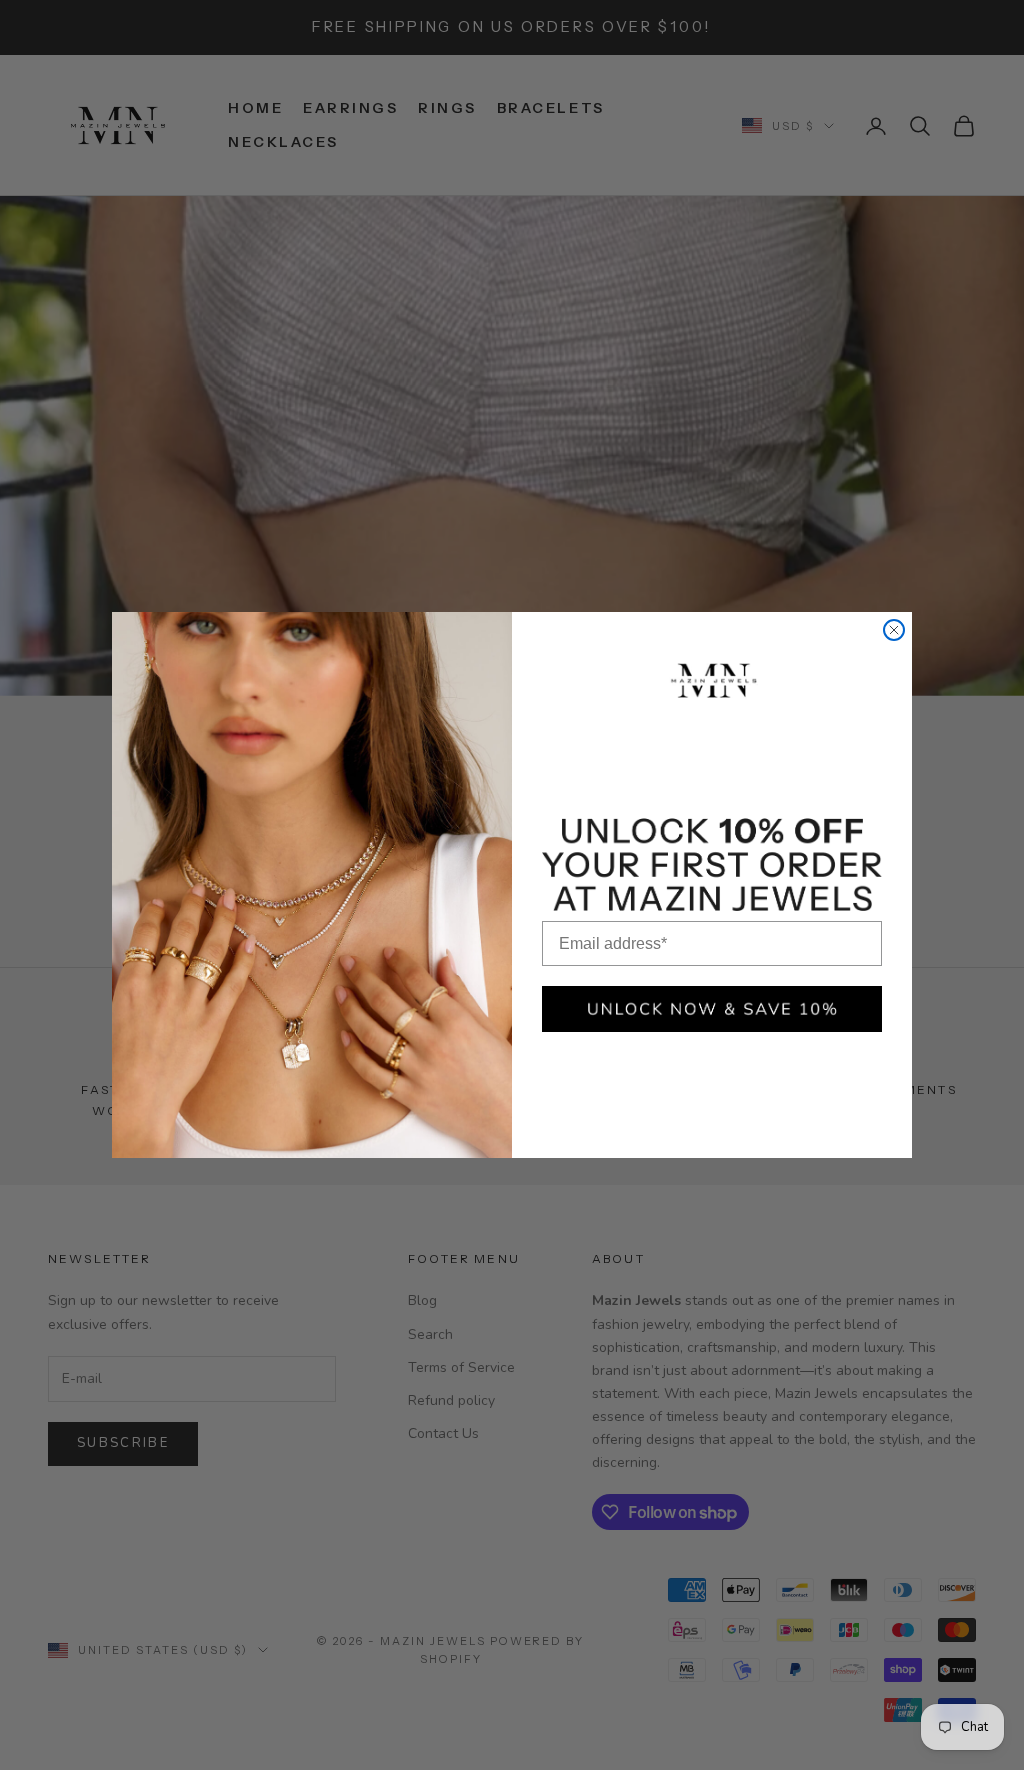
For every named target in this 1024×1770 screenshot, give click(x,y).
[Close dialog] (894, 630)
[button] (712, 1009)
